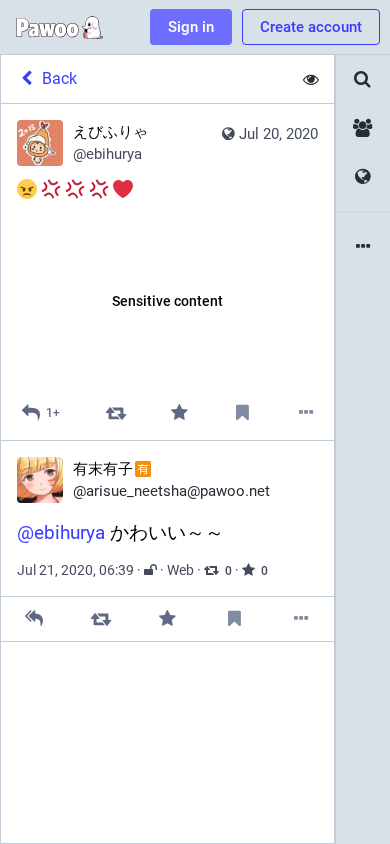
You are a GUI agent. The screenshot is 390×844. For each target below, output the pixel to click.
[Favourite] (179, 412)
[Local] (363, 128)
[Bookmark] (242, 412)
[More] (306, 412)
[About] (363, 247)
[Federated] (363, 177)
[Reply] (34, 618)
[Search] (363, 79)
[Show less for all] (311, 79)
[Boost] (115, 412)
